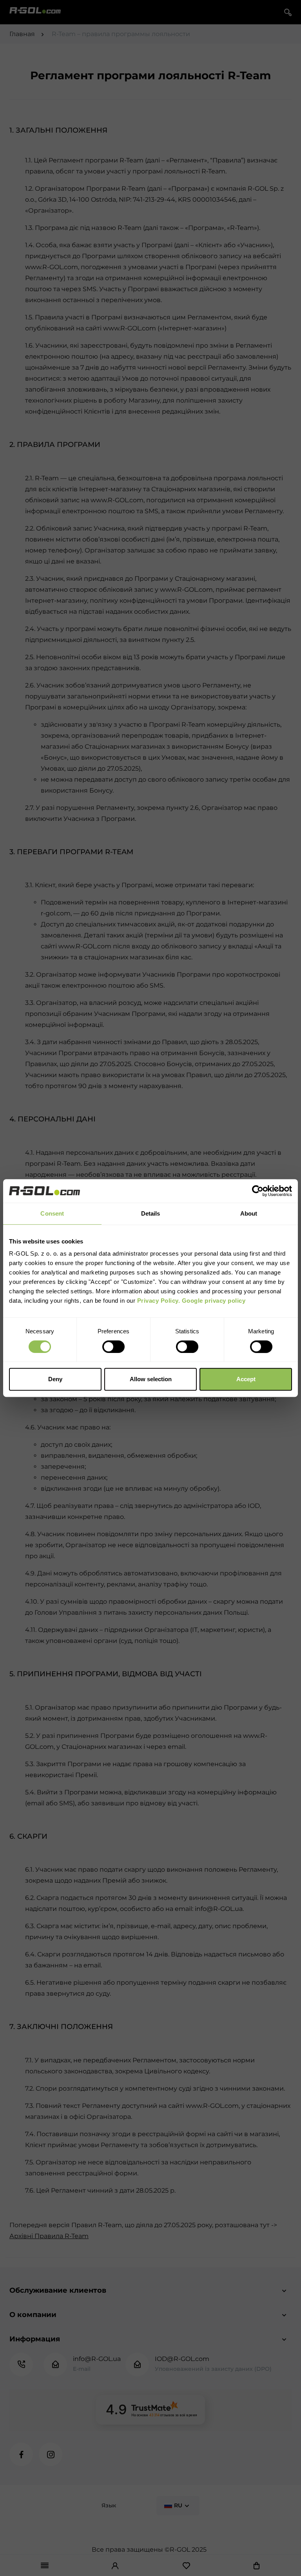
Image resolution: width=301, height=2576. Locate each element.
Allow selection (151, 1379)
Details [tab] (151, 1213)
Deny (55, 1379)
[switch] (113, 1347)
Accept (246, 1379)
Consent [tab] (52, 1213)
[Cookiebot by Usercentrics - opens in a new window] (258, 1191)
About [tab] (249, 1213)
